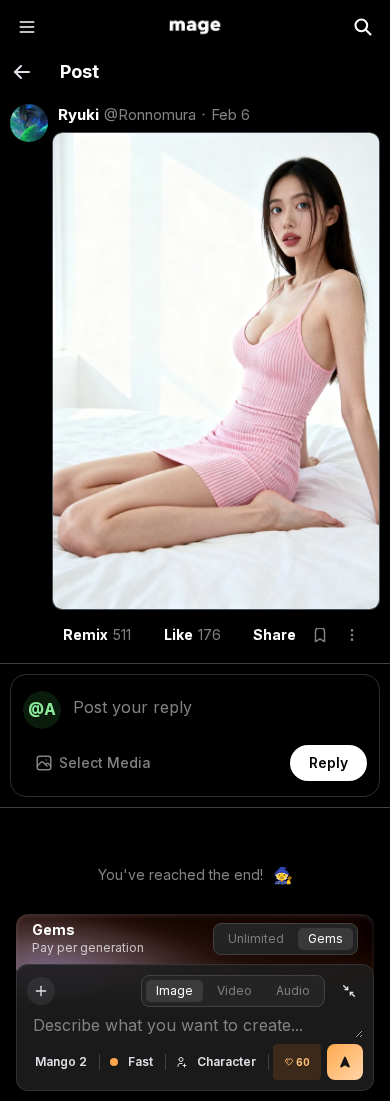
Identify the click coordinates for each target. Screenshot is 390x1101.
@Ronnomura (150, 114)
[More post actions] (352, 635)
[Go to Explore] (195, 27)
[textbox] (220, 705)
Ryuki (78, 114)
